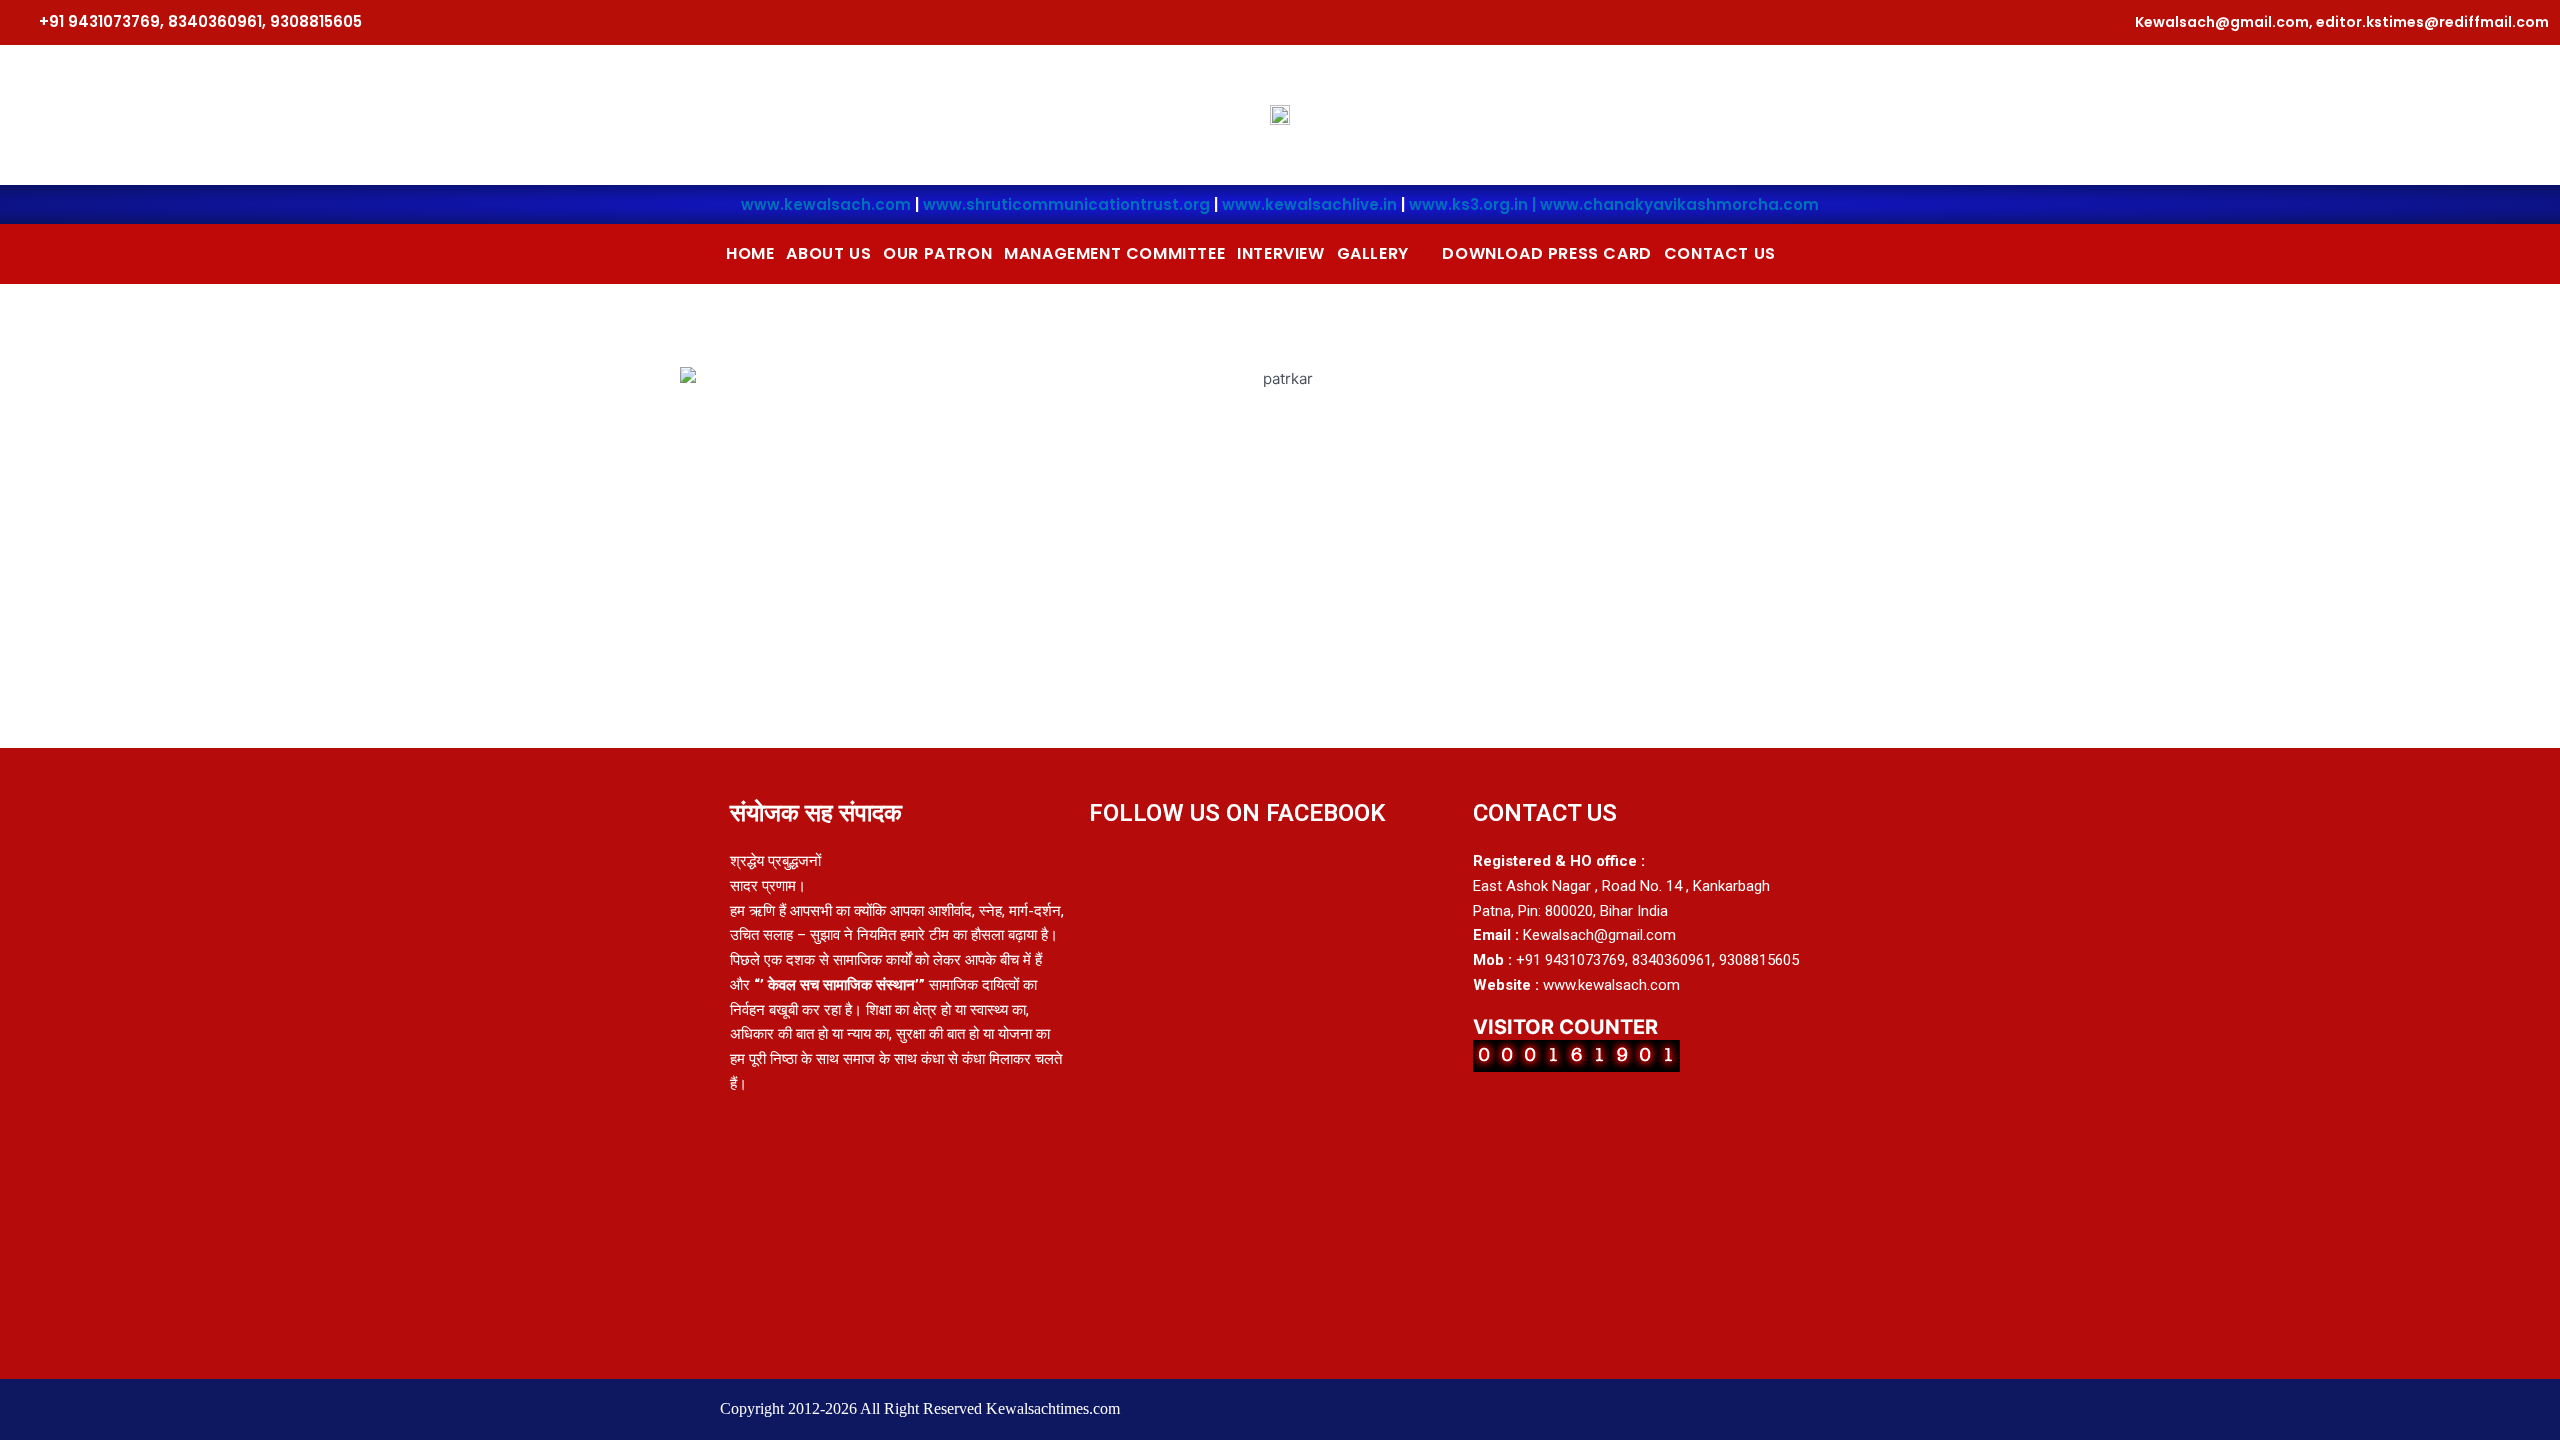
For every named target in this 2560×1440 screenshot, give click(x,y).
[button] (1384, 254)
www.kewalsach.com (826, 204)
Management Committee (1114, 253)
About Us (828, 253)
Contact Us (1720, 253)
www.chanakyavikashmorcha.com (1679, 204)
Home (750, 253)
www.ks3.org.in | (1474, 204)
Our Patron (937, 253)
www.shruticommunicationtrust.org (1066, 204)
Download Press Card (1546, 253)
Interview (1280, 253)
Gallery (1373, 253)
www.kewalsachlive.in (1309, 204)
